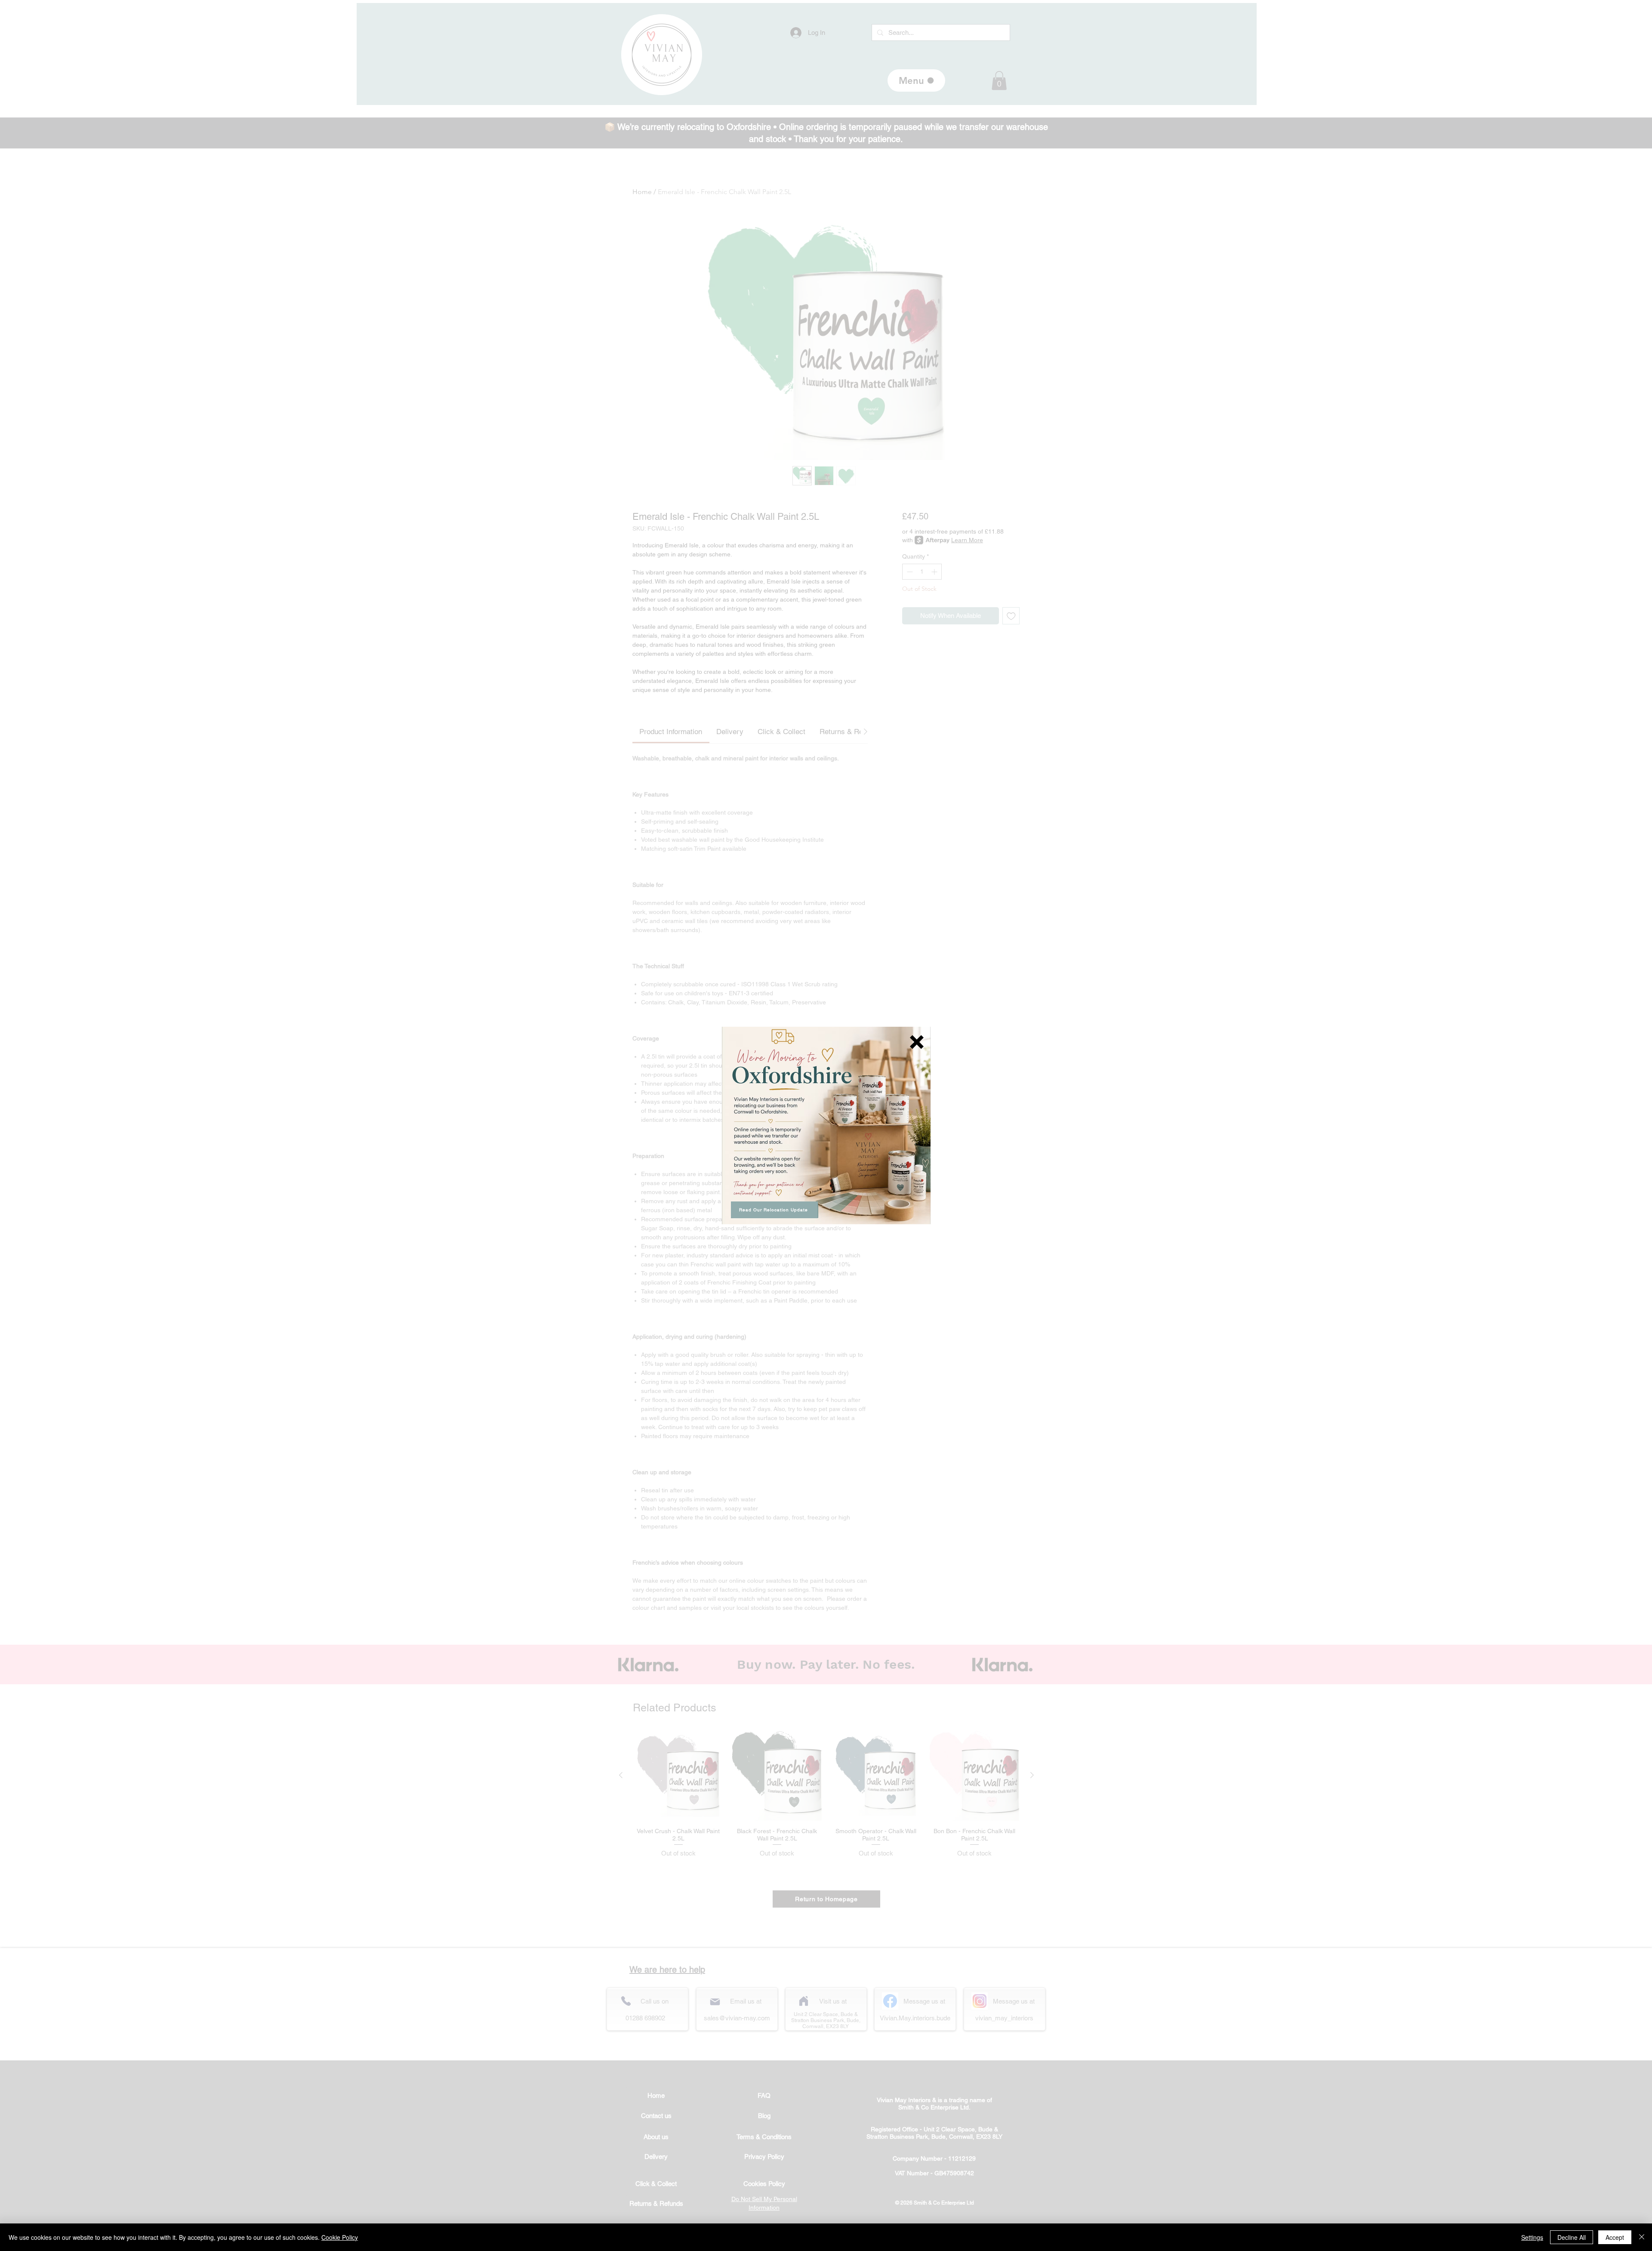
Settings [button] (1532, 2237)
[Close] (1642, 2237)
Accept (1615, 2237)
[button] (917, 1042)
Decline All (1572, 2237)
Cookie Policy (340, 2237)
